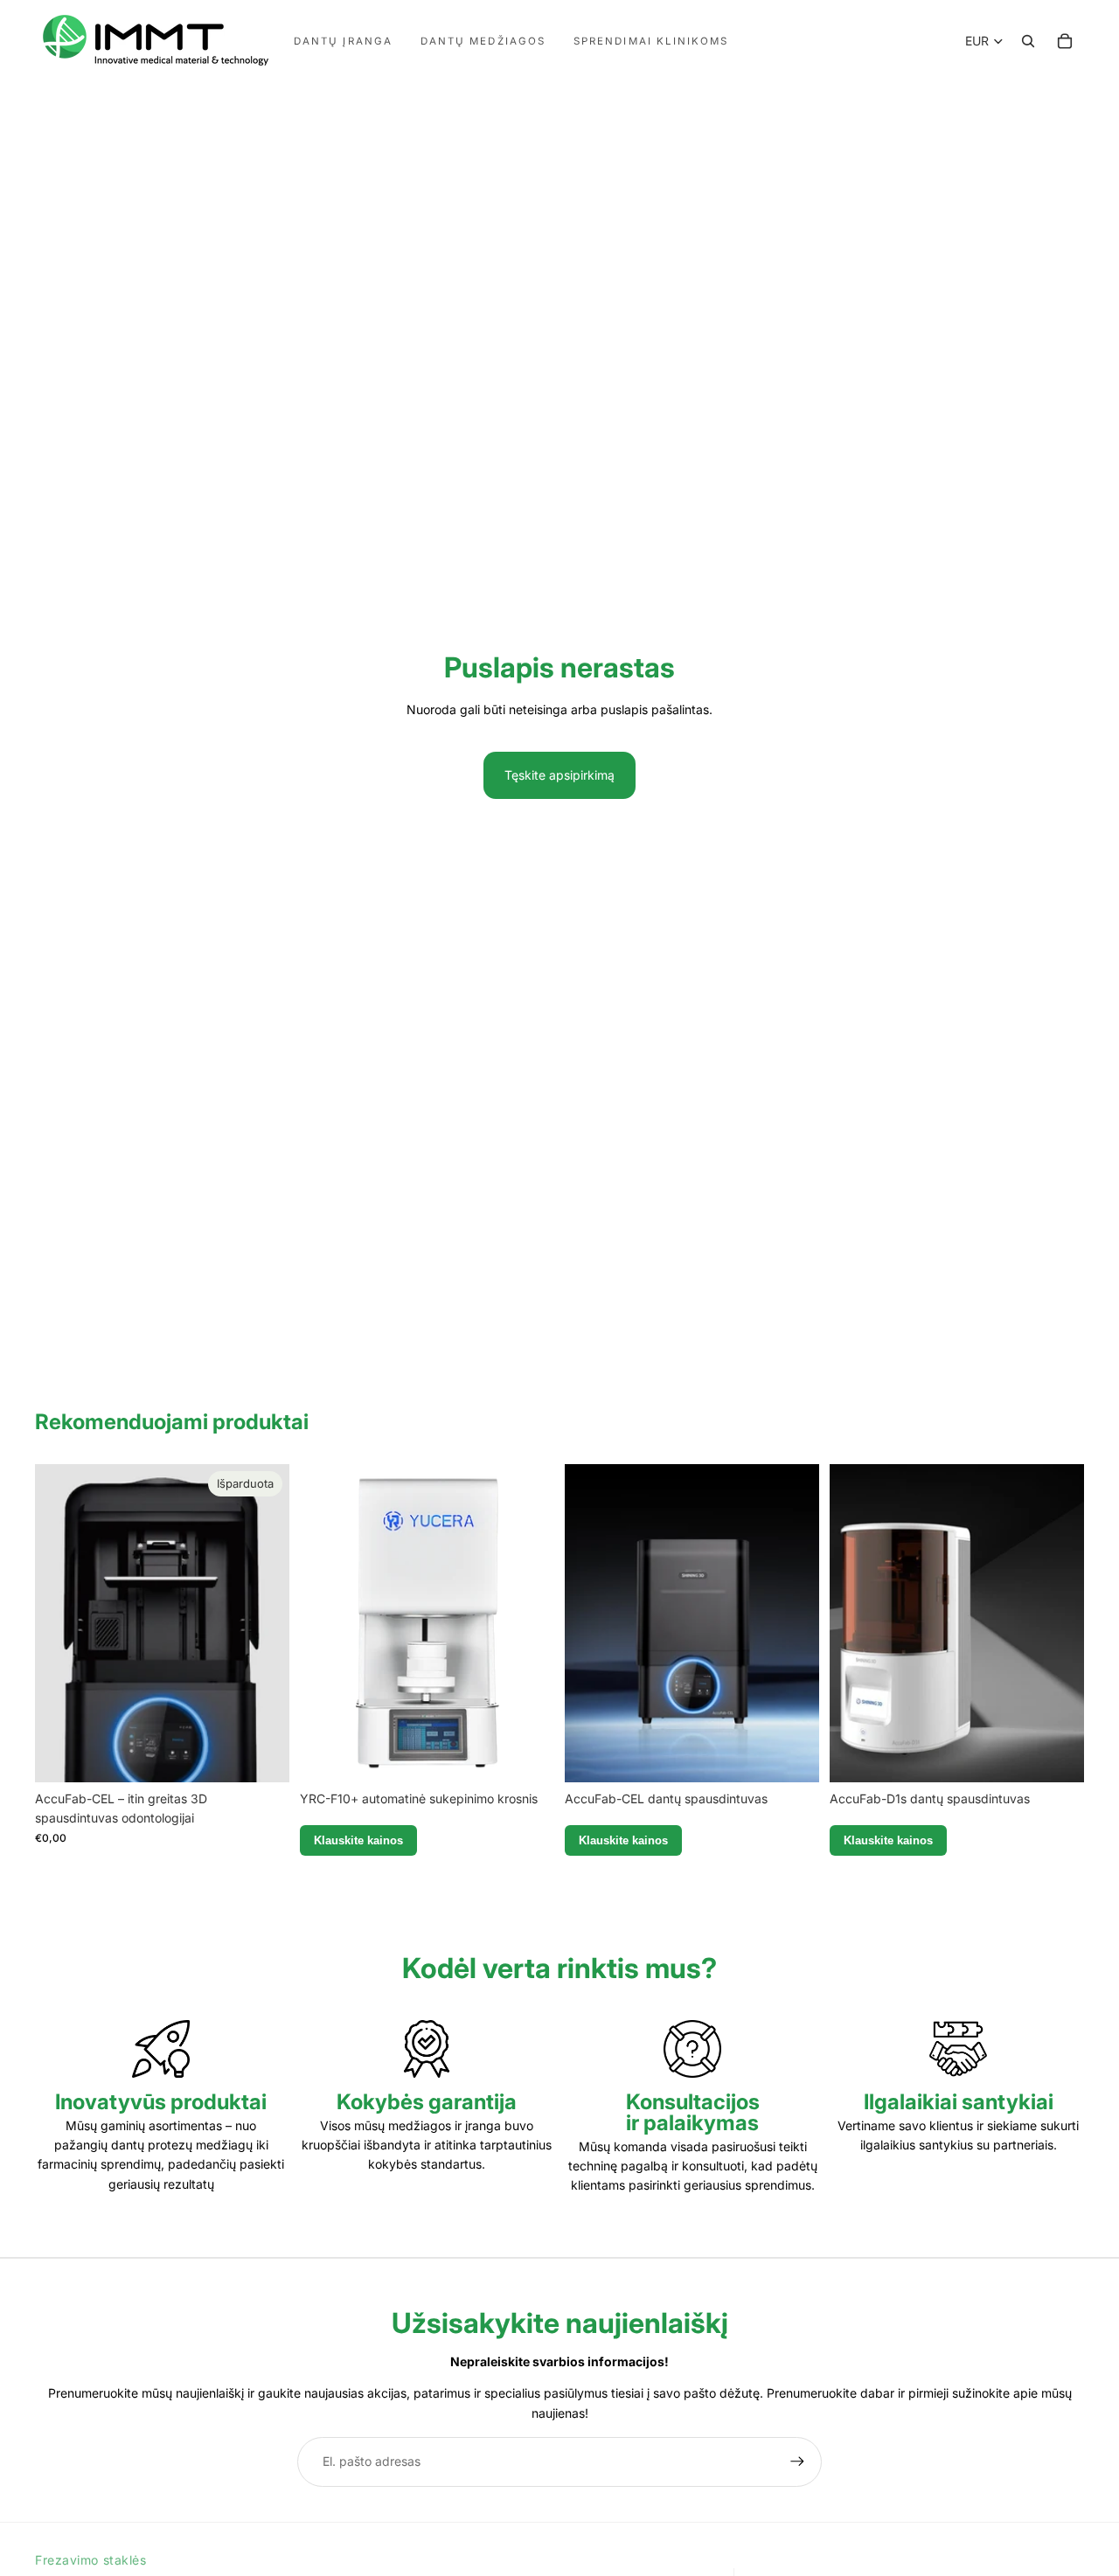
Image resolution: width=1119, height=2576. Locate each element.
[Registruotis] (797, 2461)
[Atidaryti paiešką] (1028, 41)
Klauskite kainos (358, 1840)
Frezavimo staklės (91, 2560)
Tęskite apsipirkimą (559, 775)
